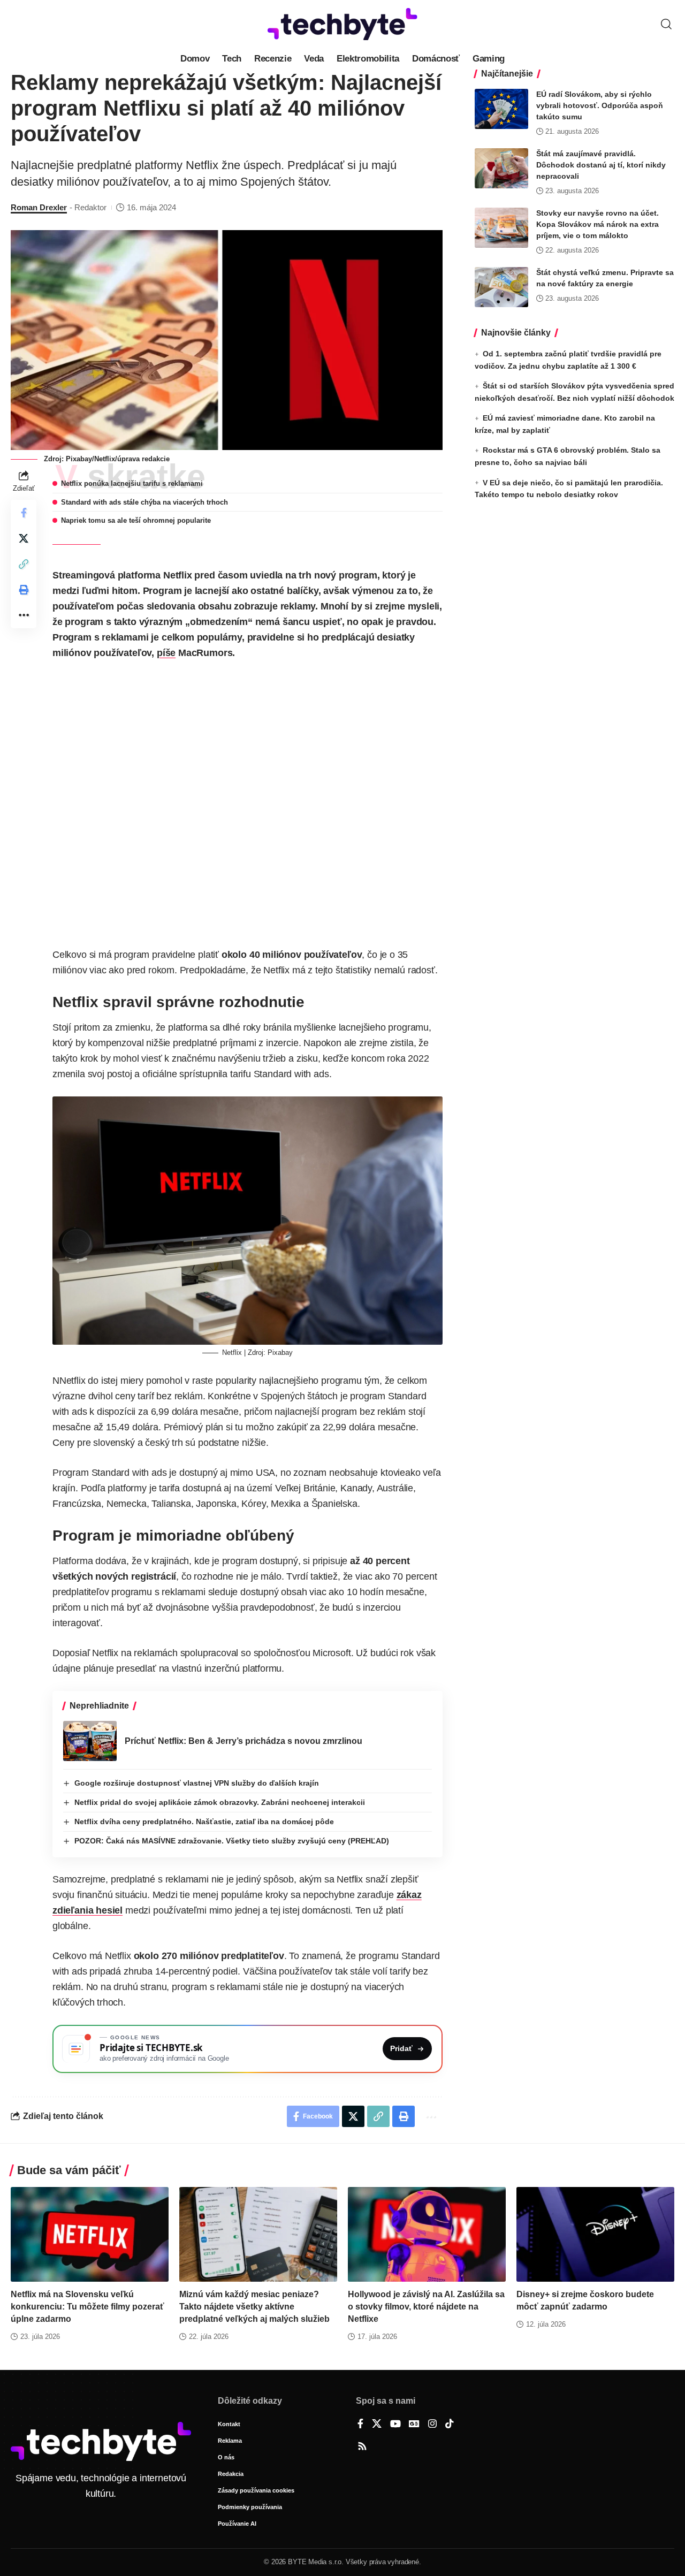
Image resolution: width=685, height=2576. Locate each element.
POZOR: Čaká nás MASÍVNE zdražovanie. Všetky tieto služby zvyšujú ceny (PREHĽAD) (232, 1841)
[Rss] (362, 2447)
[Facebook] (360, 2425)
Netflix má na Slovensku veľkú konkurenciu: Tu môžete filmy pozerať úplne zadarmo (87, 2307)
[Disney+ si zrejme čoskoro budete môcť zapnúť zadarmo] (595, 2234)
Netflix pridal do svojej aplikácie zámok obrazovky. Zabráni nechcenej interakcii (220, 1802)
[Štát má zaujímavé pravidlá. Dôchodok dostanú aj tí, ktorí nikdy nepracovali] (501, 168)
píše (166, 653)
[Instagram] (432, 2425)
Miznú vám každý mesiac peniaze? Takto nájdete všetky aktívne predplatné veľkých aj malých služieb (254, 2307)
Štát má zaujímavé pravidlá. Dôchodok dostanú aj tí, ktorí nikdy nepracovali (601, 165)
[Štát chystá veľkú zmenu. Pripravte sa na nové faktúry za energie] (501, 287)
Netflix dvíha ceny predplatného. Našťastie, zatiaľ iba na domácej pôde (204, 1822)
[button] (666, 24)
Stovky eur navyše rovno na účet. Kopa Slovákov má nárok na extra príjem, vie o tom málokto (598, 224)
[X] (377, 2425)
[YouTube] (395, 2425)
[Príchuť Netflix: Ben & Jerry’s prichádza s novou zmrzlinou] (90, 1741)
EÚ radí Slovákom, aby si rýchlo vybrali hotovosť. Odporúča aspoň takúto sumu (600, 105)
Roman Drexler (39, 207)
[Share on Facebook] (24, 513)
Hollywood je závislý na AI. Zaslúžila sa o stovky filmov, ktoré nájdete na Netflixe (426, 2307)
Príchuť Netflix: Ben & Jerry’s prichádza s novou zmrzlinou (243, 1741)
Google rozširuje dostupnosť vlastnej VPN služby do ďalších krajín (197, 1783)
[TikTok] (450, 2425)
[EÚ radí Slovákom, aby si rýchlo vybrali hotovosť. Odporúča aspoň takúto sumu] (501, 109)
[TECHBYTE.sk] (342, 24)
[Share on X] (24, 538)
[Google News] (414, 2425)
